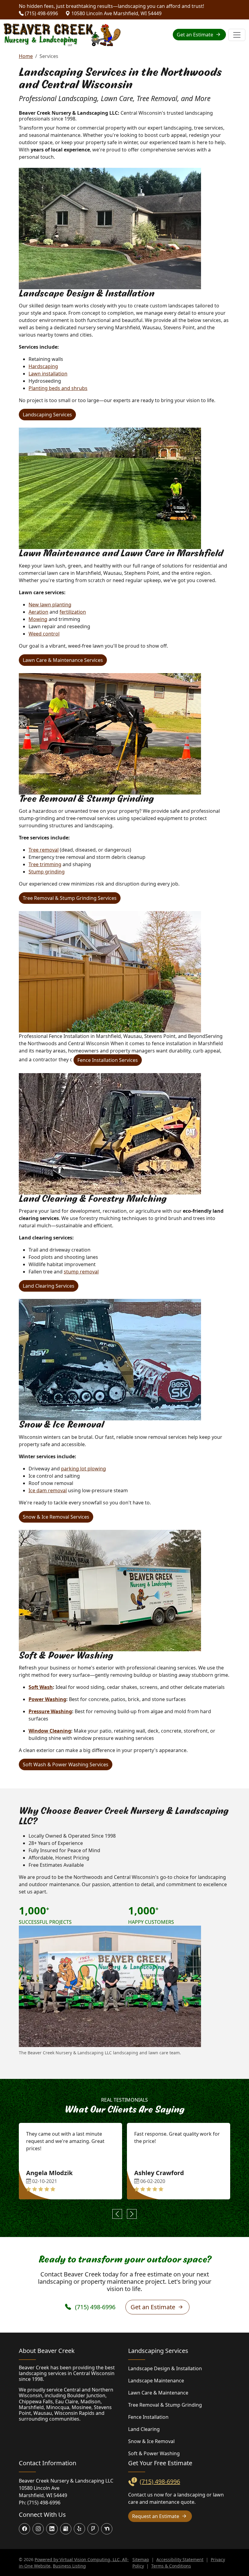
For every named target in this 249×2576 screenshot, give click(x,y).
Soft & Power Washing (154, 2453)
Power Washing (47, 1699)
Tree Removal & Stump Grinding (165, 2405)
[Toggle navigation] (237, 35)
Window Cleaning (50, 1731)
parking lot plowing (84, 1469)
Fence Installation (148, 2417)
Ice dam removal (48, 1490)
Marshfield (31, 2407)
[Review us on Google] (66, 2529)
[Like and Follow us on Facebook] (24, 2529)
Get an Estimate (196, 35)
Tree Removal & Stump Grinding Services (70, 898)
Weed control (44, 634)
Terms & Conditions (171, 2566)
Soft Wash (41, 1687)
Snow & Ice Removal (151, 2441)
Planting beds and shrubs (58, 388)
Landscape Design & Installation (165, 2368)
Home (26, 56)
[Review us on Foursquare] (93, 2529)
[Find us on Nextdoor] (107, 2529)
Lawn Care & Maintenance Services (63, 660)
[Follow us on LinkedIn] (52, 2529)
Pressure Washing (50, 1711)
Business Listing (69, 2566)
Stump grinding (47, 872)
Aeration (38, 612)
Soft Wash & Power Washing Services (66, 1764)
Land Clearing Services (49, 1286)
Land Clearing (144, 2429)
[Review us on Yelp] (79, 2529)
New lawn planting (50, 605)
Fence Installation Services (108, 1060)
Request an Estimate (156, 2516)
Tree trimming (45, 864)
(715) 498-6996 (41, 13)
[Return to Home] (62, 35)
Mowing (38, 619)
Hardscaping (43, 366)
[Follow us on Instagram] (38, 2529)
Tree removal (44, 850)
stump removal (81, 1272)
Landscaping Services (47, 415)
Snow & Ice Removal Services (56, 1517)
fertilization (73, 612)
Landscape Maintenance (156, 2381)
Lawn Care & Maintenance (158, 2393)
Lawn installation (48, 374)
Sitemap (141, 2559)
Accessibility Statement (180, 2559)
